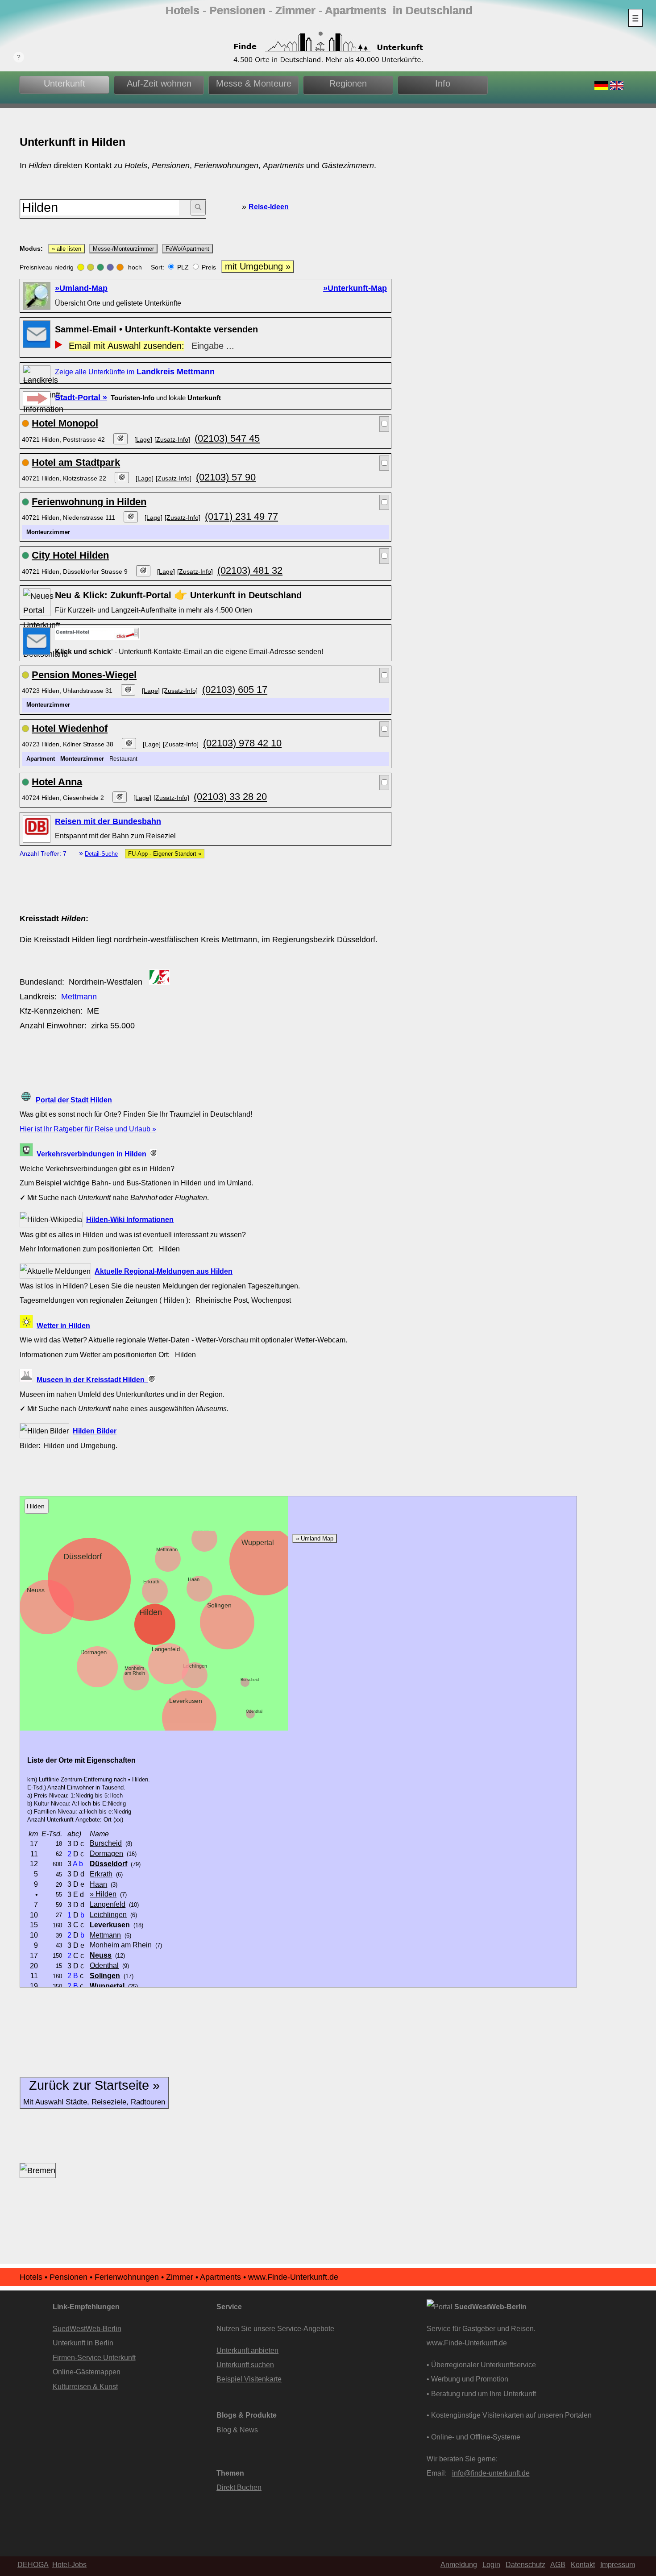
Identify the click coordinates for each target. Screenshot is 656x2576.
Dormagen (93, 1652)
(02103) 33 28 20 (230, 797)
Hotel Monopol (65, 423)
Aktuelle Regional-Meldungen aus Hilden (164, 1271)
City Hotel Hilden (70, 555)
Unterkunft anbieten (247, 2350)
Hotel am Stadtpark (76, 462)
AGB (558, 2564)
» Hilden (103, 1894)
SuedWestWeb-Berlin (87, 2328)
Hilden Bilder (95, 1431)
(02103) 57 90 (226, 477)
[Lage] (143, 439)
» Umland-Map (315, 1539)
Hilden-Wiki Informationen (130, 1219)
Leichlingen (195, 1666)
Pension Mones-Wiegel (84, 675)
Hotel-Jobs (69, 2564)
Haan (194, 1579)
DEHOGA (33, 2564)
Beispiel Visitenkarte (249, 2379)
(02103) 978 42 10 (242, 743)
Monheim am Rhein (135, 1671)
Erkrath (151, 1582)
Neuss (36, 1590)
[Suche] (198, 208)
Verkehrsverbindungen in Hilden (93, 1154)
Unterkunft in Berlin (83, 2343)
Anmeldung (459, 2564)
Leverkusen (186, 1701)
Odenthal (254, 1711)
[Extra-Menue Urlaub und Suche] (635, 18)
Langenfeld (166, 1649)
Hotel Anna (57, 782)
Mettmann (79, 997)
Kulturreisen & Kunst (85, 2386)
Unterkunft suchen (245, 2365)
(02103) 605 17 (235, 690)
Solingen (219, 1605)
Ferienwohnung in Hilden (89, 502)
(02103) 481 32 (250, 570)
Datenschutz (525, 2564)
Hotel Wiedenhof (70, 728)
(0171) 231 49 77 (241, 516)
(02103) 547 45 (227, 438)
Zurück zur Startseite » (94, 2092)
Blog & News (237, 2430)
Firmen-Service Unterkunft (94, 2357)
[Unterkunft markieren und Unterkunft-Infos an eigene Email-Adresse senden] (98, 633)
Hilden (151, 1612)
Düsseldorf (83, 1557)
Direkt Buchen (239, 2487)
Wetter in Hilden (63, 1325)
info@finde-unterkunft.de (491, 2473)
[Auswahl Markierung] (384, 424)
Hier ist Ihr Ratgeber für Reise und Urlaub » (88, 1129)
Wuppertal (258, 1542)
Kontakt (583, 2564)
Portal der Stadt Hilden (74, 1100)
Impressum (618, 2564)
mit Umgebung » (258, 266)
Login (491, 2564)
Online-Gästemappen (87, 2372)
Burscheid (250, 1680)
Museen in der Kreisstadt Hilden (92, 1379)
